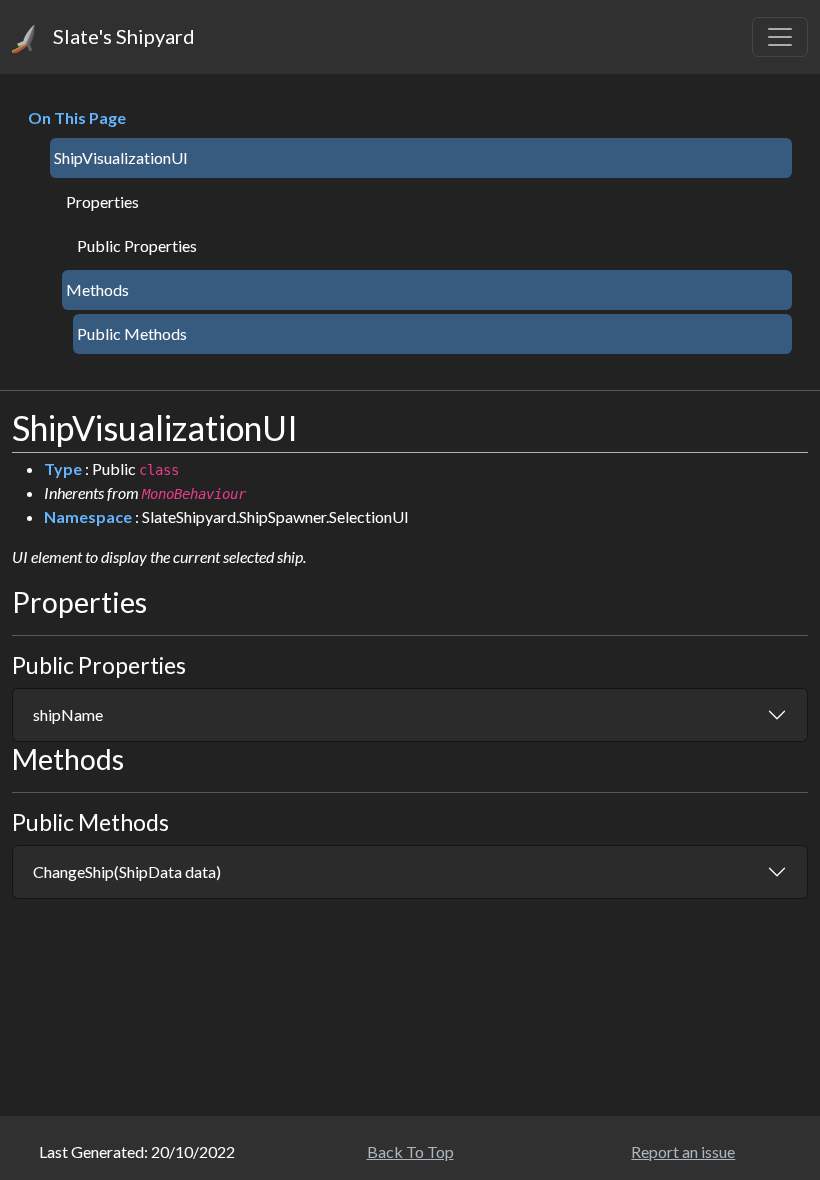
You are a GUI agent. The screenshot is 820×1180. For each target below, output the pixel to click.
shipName (68, 714)
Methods (97, 289)
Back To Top (410, 1151)
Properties (102, 201)
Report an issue (683, 1151)
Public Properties (137, 245)
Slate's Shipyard (122, 36)
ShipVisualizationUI (121, 157)
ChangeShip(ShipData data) (127, 871)
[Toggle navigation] (780, 37)
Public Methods (132, 333)
